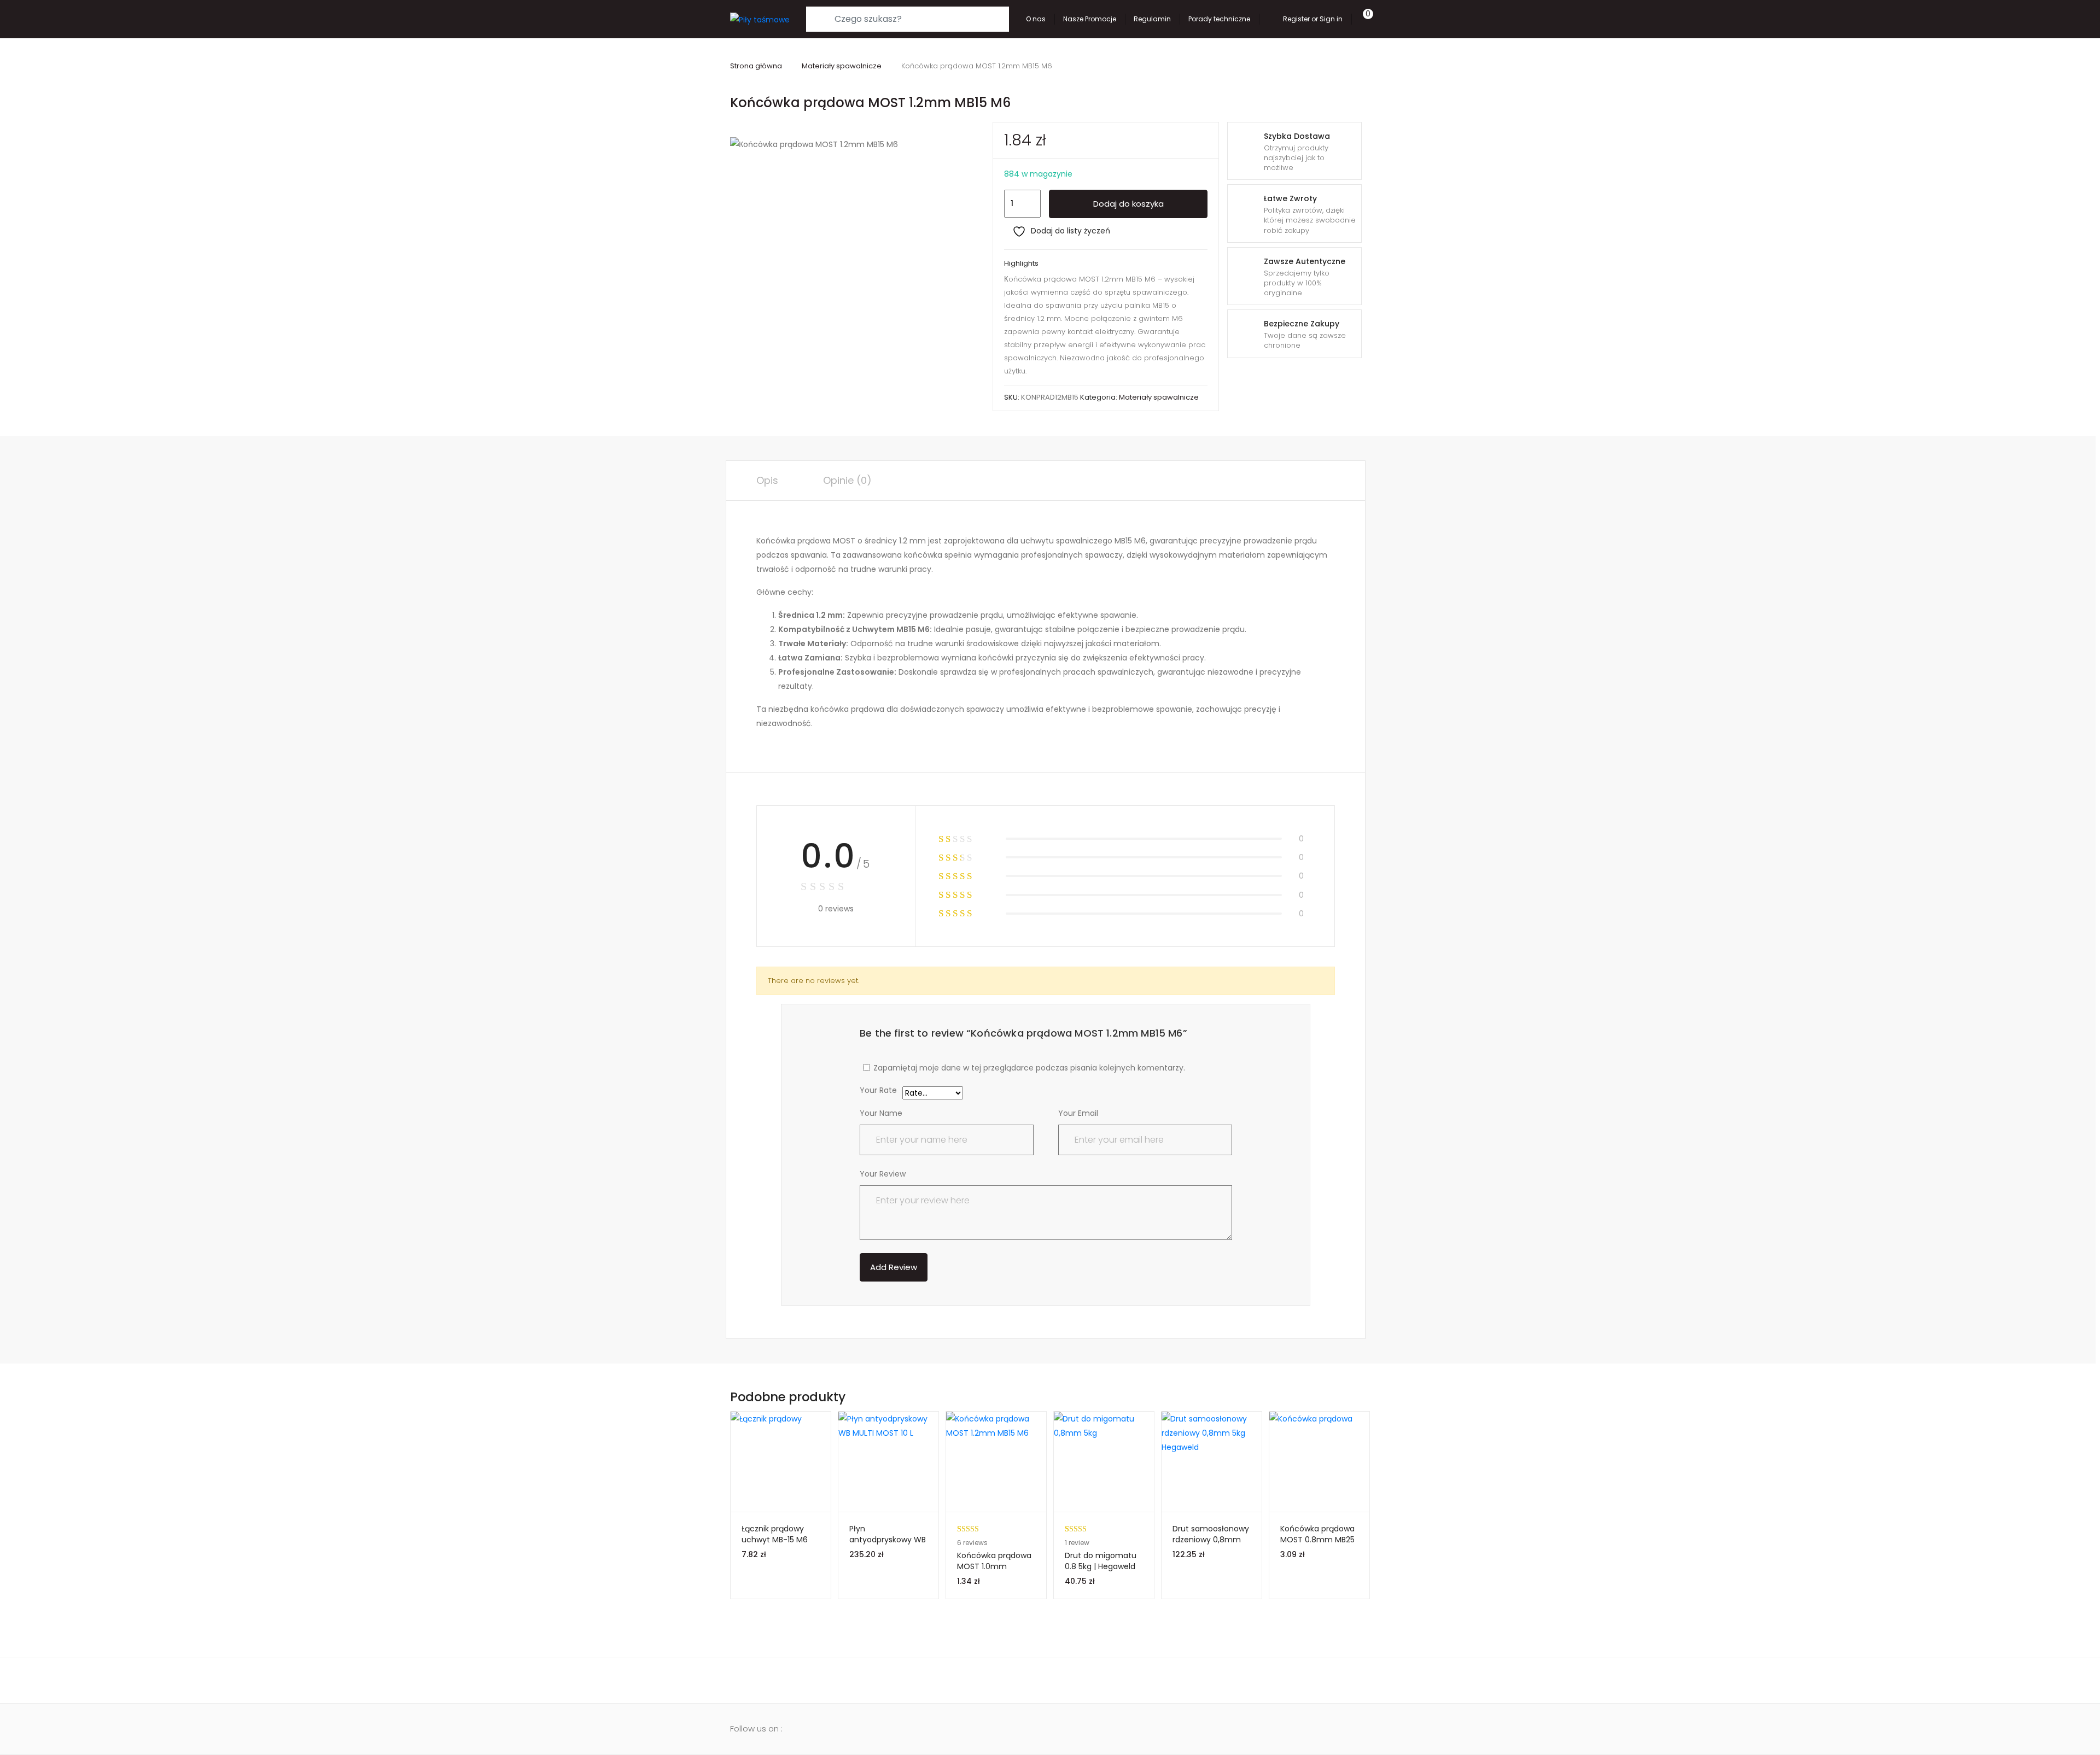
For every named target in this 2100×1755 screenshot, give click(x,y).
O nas (1036, 19)
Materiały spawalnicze (842, 66)
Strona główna (756, 66)
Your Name (881, 1113)
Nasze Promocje (1090, 19)
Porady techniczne (1219, 19)
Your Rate (878, 1091)
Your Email (1078, 1113)
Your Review (883, 1174)
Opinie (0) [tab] (847, 480)
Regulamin (1152, 19)
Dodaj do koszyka (1128, 204)
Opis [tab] (767, 480)
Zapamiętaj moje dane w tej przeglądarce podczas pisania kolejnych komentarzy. (1029, 1068)
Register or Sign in (1313, 19)
